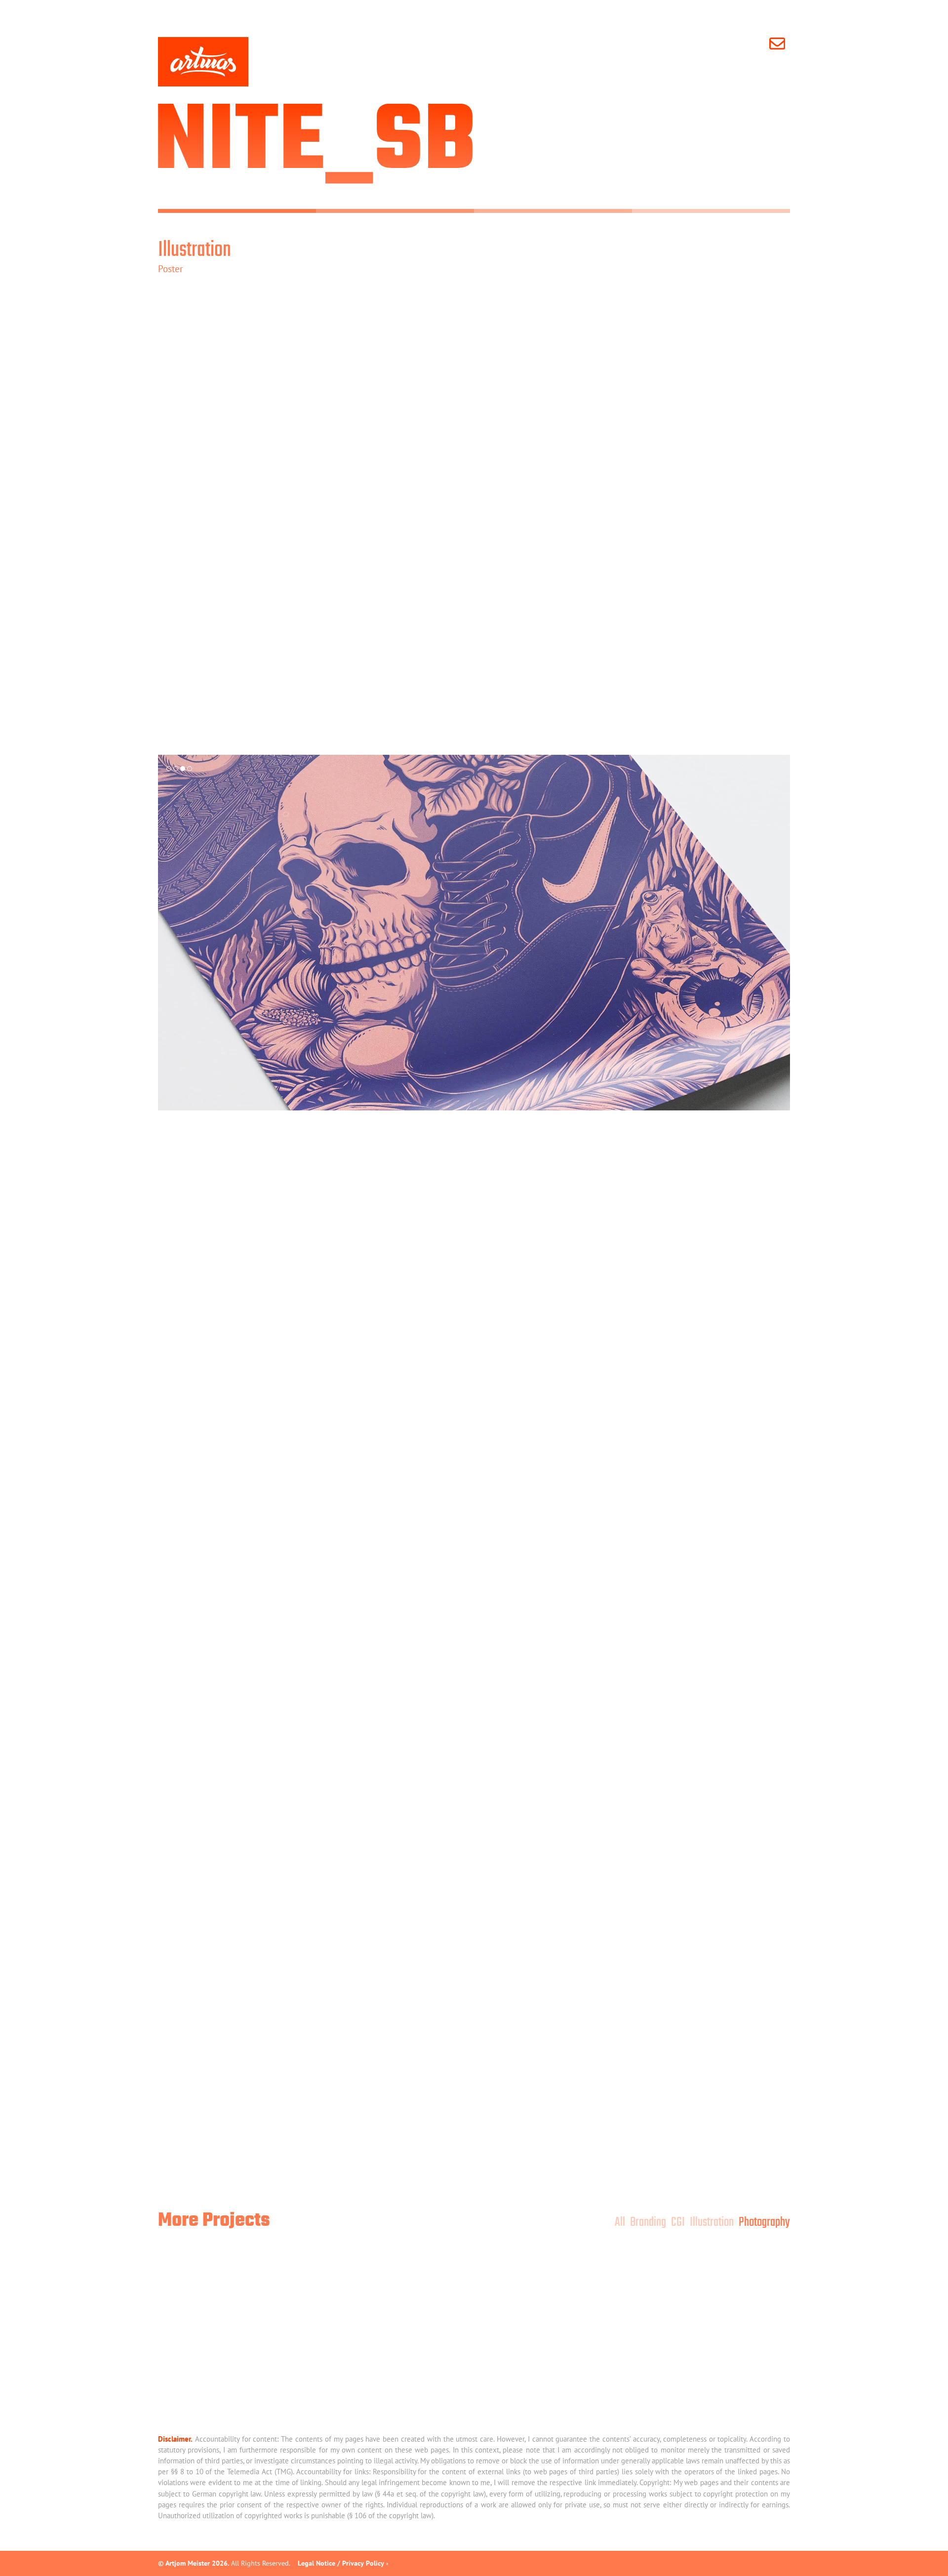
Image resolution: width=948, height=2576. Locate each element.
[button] (169, 769)
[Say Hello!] (780, 43)
